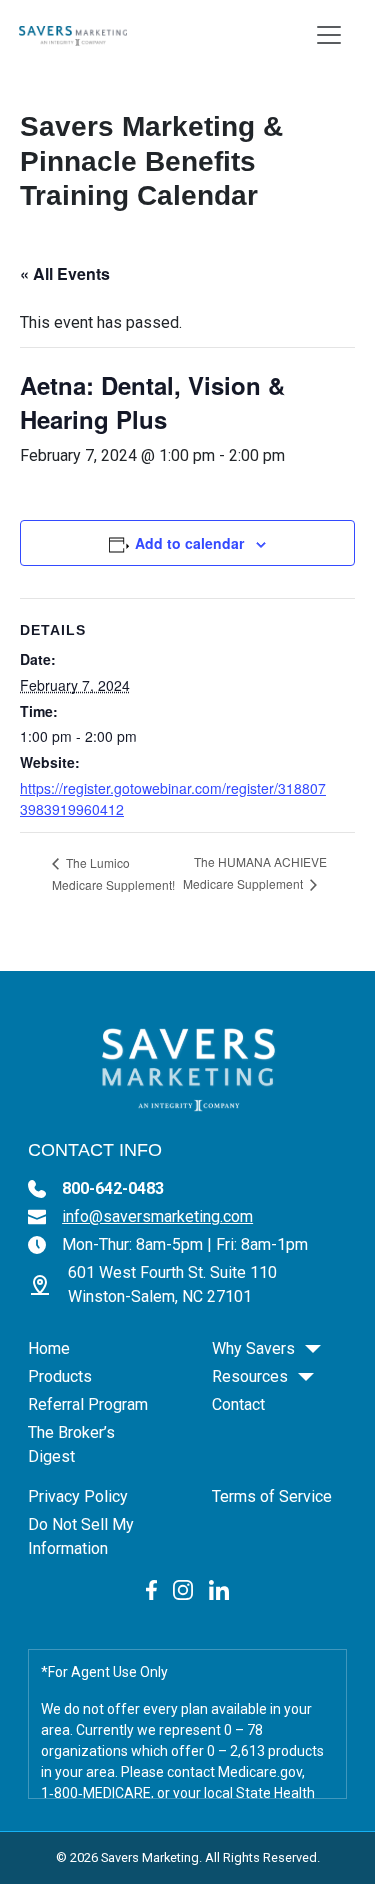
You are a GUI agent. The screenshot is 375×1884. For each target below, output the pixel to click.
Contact (238, 1404)
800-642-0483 (113, 1188)
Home (49, 1348)
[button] (313, 1349)
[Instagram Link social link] (183, 1588)
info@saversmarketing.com (157, 1216)
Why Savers (253, 1348)
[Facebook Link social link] (151, 1588)
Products (60, 1376)
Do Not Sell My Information (81, 1536)
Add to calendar (189, 543)
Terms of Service (272, 1496)
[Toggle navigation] (329, 35)
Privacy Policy (78, 1496)
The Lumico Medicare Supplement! (113, 873)
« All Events (65, 273)
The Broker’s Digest (71, 1444)
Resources (250, 1376)
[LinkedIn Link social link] (219, 1588)
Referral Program (88, 1404)
